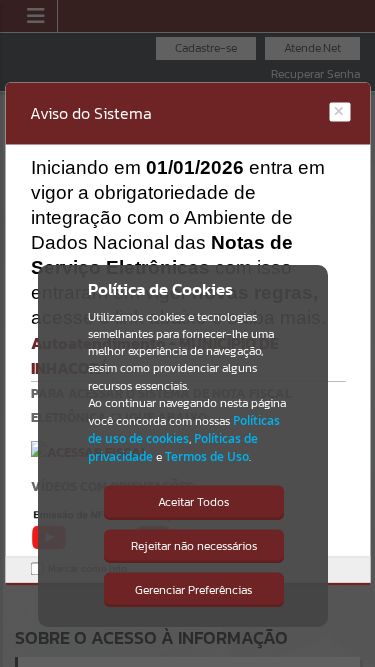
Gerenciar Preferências (193, 590)
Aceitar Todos (193, 502)
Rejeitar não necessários (194, 546)
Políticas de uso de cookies (184, 429)
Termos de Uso (207, 456)
